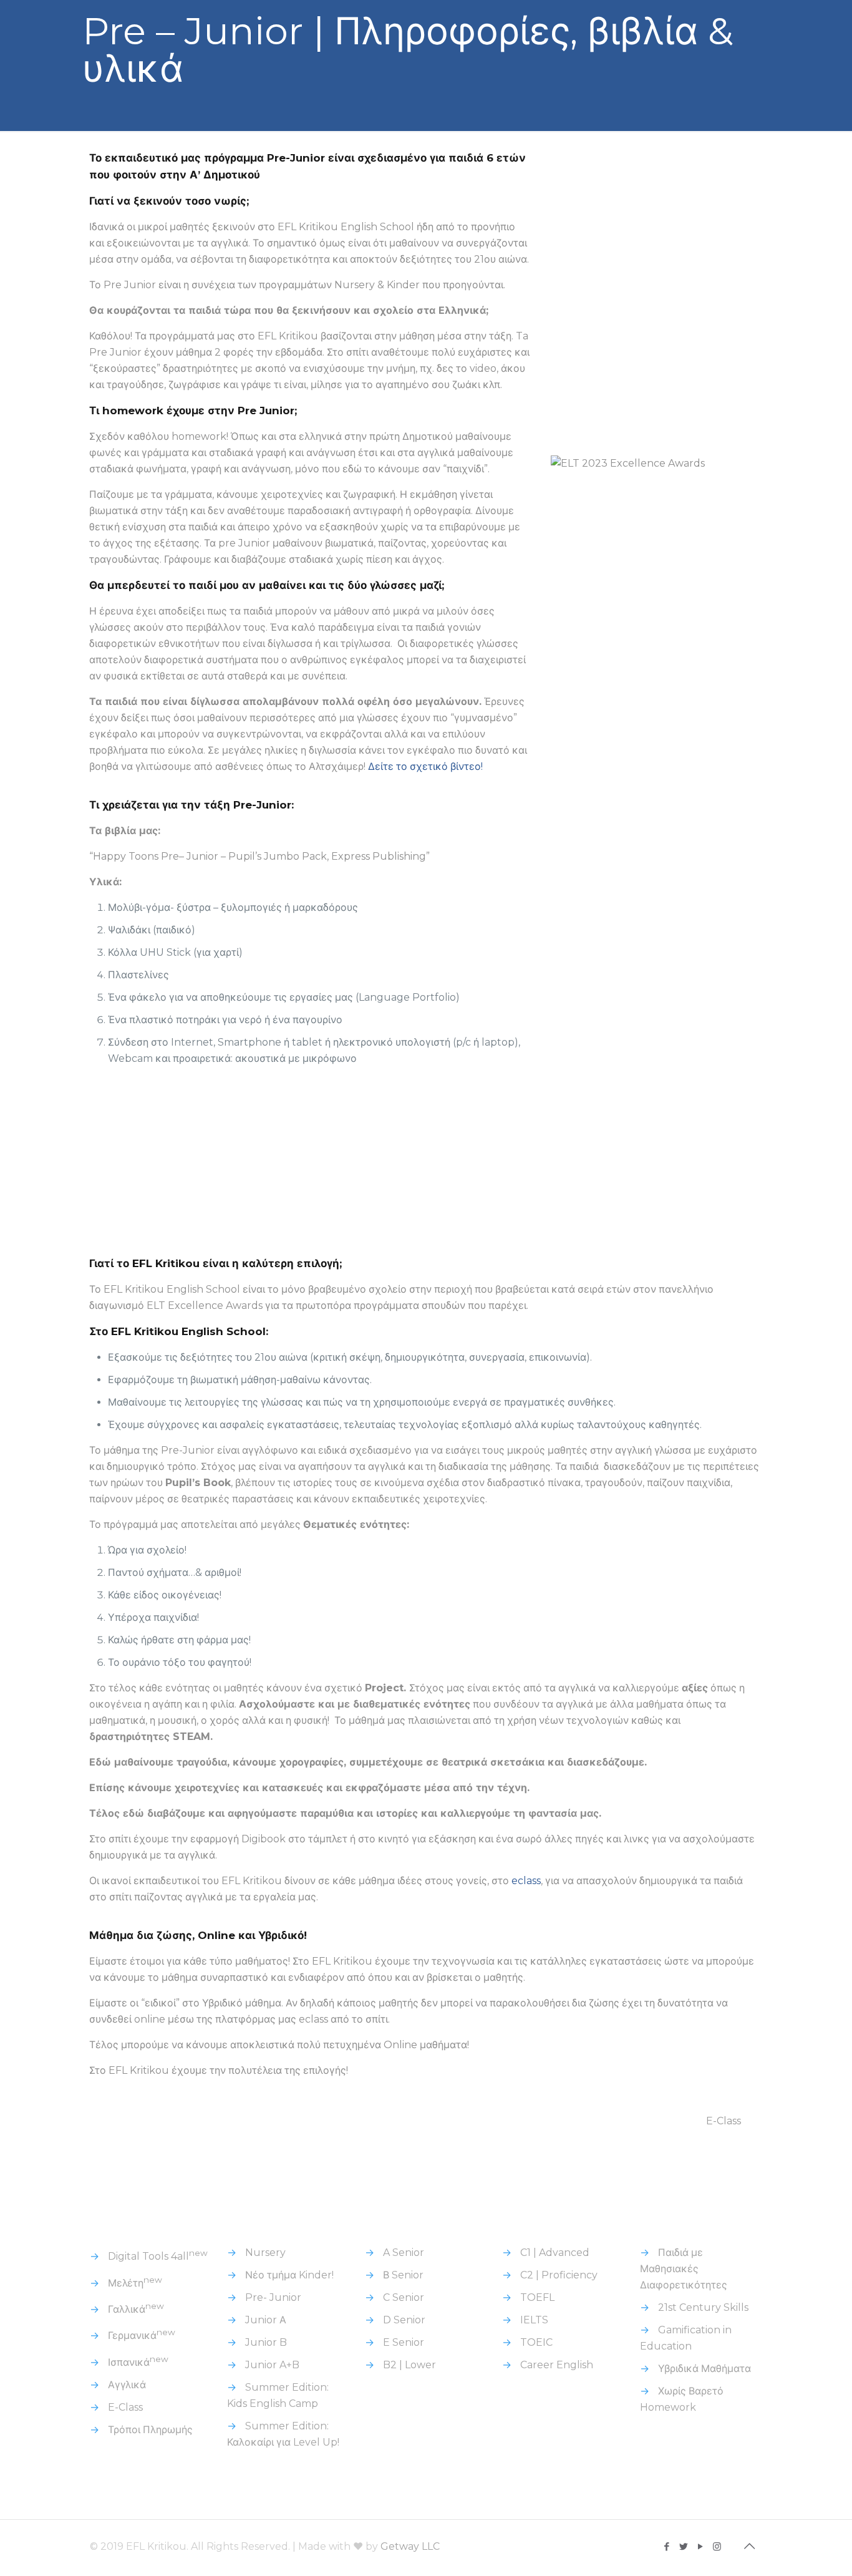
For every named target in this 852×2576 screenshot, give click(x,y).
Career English (557, 2365)
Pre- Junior (273, 2297)
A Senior (404, 2253)
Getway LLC (410, 2546)
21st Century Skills (703, 2307)
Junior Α (266, 2320)
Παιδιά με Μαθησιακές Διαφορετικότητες (684, 2269)
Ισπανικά (138, 2362)
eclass (526, 1881)
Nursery (265, 2253)
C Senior (404, 2297)
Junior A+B (272, 2365)
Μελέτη (135, 2283)
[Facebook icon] (666, 2546)
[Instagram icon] (717, 2546)
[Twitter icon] (683, 2546)
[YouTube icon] (700, 2546)
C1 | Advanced (555, 2253)
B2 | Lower (409, 2365)
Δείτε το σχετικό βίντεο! (427, 766)
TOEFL (537, 2297)
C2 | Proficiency (559, 2275)
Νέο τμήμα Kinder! (289, 2275)
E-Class (724, 2121)
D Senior (404, 2320)
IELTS (534, 2320)
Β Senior (403, 2275)
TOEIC (536, 2342)
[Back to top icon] (749, 2546)
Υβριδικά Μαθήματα (704, 2369)
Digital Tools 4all (158, 2256)
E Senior (404, 2342)
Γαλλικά (136, 2309)
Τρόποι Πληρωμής (150, 2430)
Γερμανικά (142, 2335)
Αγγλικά (127, 2385)
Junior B (266, 2342)
